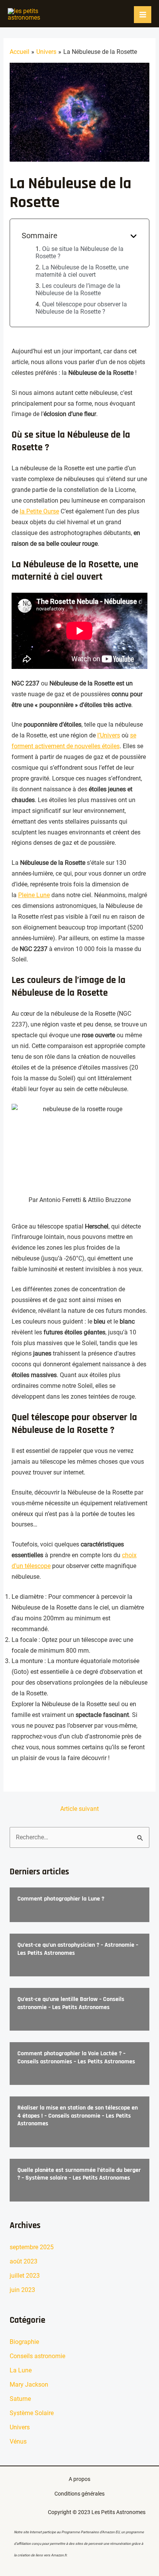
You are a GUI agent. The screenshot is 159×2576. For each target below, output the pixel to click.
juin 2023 (22, 2290)
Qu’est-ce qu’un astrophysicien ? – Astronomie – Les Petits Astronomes (78, 1949)
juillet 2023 (25, 2276)
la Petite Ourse (39, 511)
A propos (79, 2479)
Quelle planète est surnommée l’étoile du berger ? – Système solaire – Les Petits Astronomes (79, 2174)
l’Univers (109, 735)
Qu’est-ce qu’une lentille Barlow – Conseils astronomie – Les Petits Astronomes (71, 2003)
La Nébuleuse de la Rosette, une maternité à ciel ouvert (82, 271)
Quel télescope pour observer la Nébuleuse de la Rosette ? (81, 308)
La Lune (21, 2370)
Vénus (18, 2441)
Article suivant (79, 1809)
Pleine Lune (34, 895)
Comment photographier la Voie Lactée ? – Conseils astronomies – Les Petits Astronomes (76, 2058)
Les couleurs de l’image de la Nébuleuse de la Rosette (78, 289)
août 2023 (24, 2261)
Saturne (20, 2399)
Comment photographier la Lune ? (61, 1899)
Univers (20, 2427)
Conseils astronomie (37, 2356)
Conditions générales (79, 2494)
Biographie (24, 2342)
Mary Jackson (29, 2385)
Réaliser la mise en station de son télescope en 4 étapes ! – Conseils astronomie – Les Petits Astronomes (78, 2116)
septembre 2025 (32, 2247)
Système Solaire (32, 2413)
